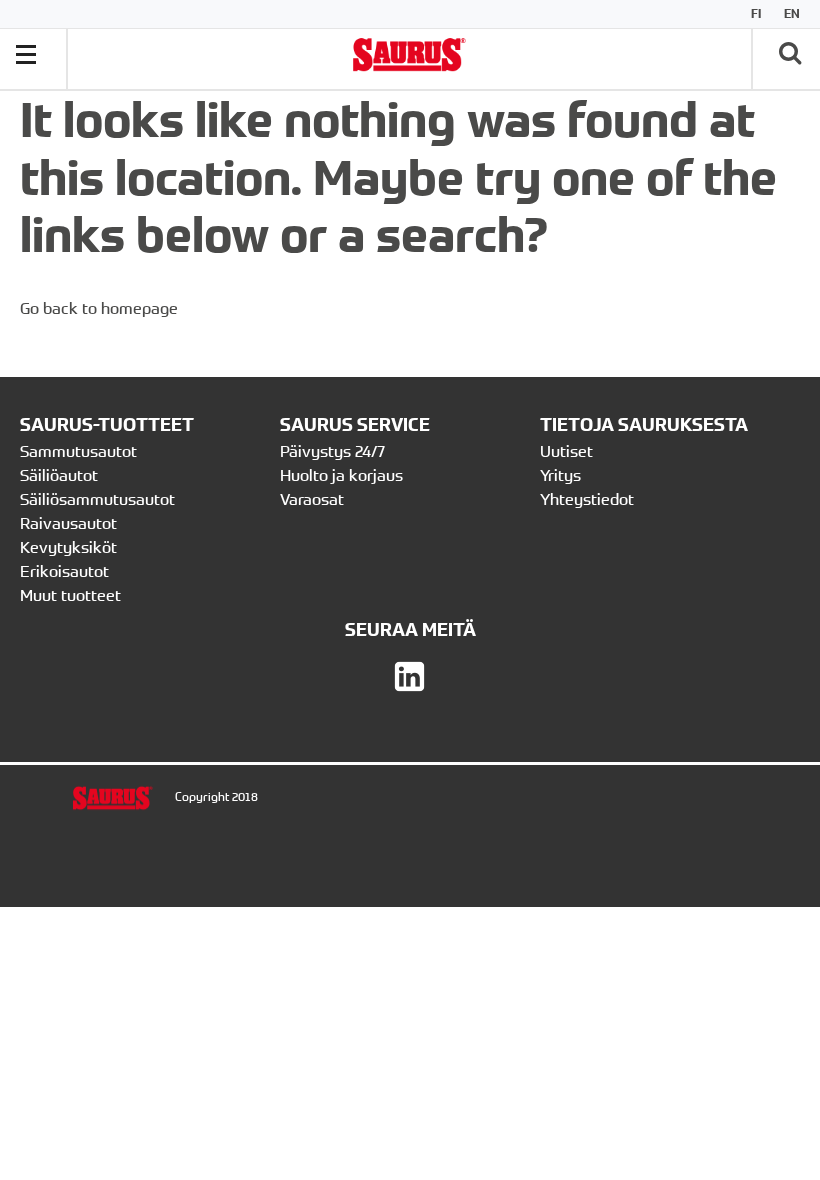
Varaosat (312, 499)
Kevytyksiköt (68, 547)
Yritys (560, 475)
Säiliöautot (59, 475)
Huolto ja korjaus (341, 475)
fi (756, 14)
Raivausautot (68, 523)
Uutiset (566, 451)
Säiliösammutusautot (97, 499)
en (792, 14)
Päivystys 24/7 (332, 451)
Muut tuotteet (70, 595)
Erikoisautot (64, 571)
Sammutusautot (78, 451)
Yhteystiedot (589, 499)
